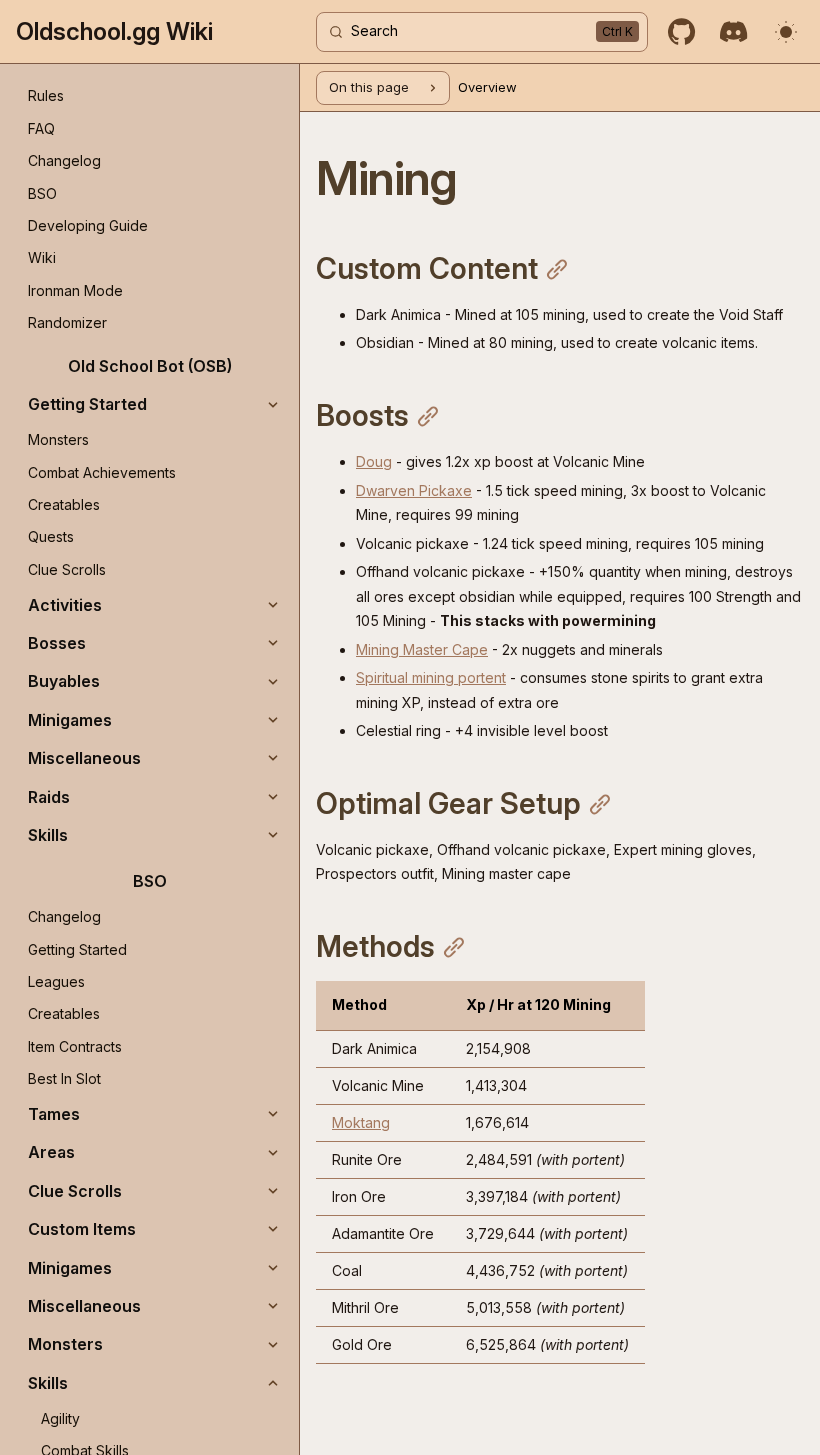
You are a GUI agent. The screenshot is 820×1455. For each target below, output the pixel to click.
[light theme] (786, 32)
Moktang (361, 1122)
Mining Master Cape (422, 649)
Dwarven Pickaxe (414, 490)
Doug (374, 461)
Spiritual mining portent (431, 677)
